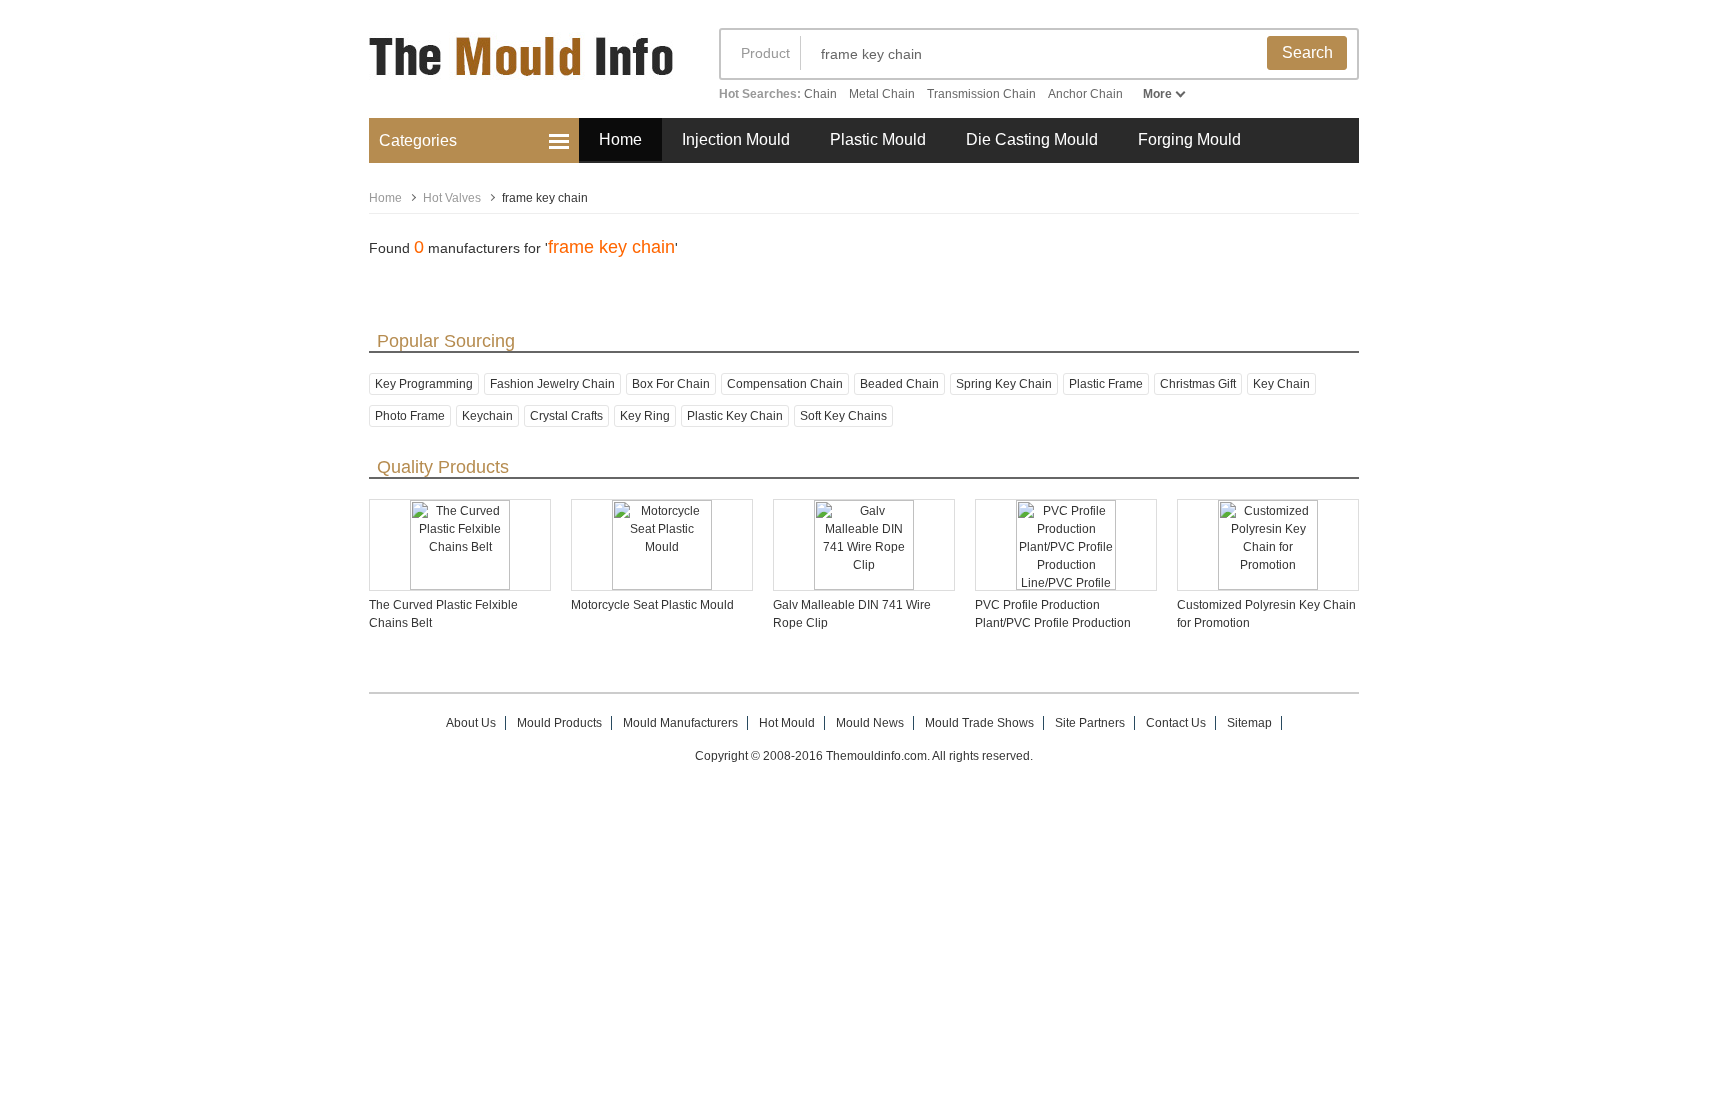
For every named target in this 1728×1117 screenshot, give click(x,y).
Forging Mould (1189, 139)
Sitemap (1249, 723)
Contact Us (1176, 723)
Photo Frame (410, 416)
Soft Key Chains (843, 416)
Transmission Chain (981, 94)
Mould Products (559, 723)
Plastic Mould (878, 139)
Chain (820, 94)
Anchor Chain (1085, 94)
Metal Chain (882, 94)
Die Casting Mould (1032, 139)
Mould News (870, 723)
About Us (471, 723)
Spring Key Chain (1004, 384)
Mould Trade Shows (979, 723)
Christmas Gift (1198, 384)
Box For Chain (671, 384)
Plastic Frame (1106, 384)
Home (620, 139)
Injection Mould (736, 139)
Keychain (487, 416)
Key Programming (424, 384)
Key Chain (1281, 384)
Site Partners (1090, 723)
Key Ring (645, 416)
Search (1307, 52)
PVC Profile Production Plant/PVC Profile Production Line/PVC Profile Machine (1053, 623)
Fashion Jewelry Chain (552, 384)
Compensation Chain (785, 384)
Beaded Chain (899, 384)
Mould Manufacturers (680, 723)
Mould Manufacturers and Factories (524, 67)
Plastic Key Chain (735, 416)
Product (765, 53)
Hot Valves (452, 198)
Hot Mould (787, 723)
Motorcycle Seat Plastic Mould (652, 605)
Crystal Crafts (566, 416)
